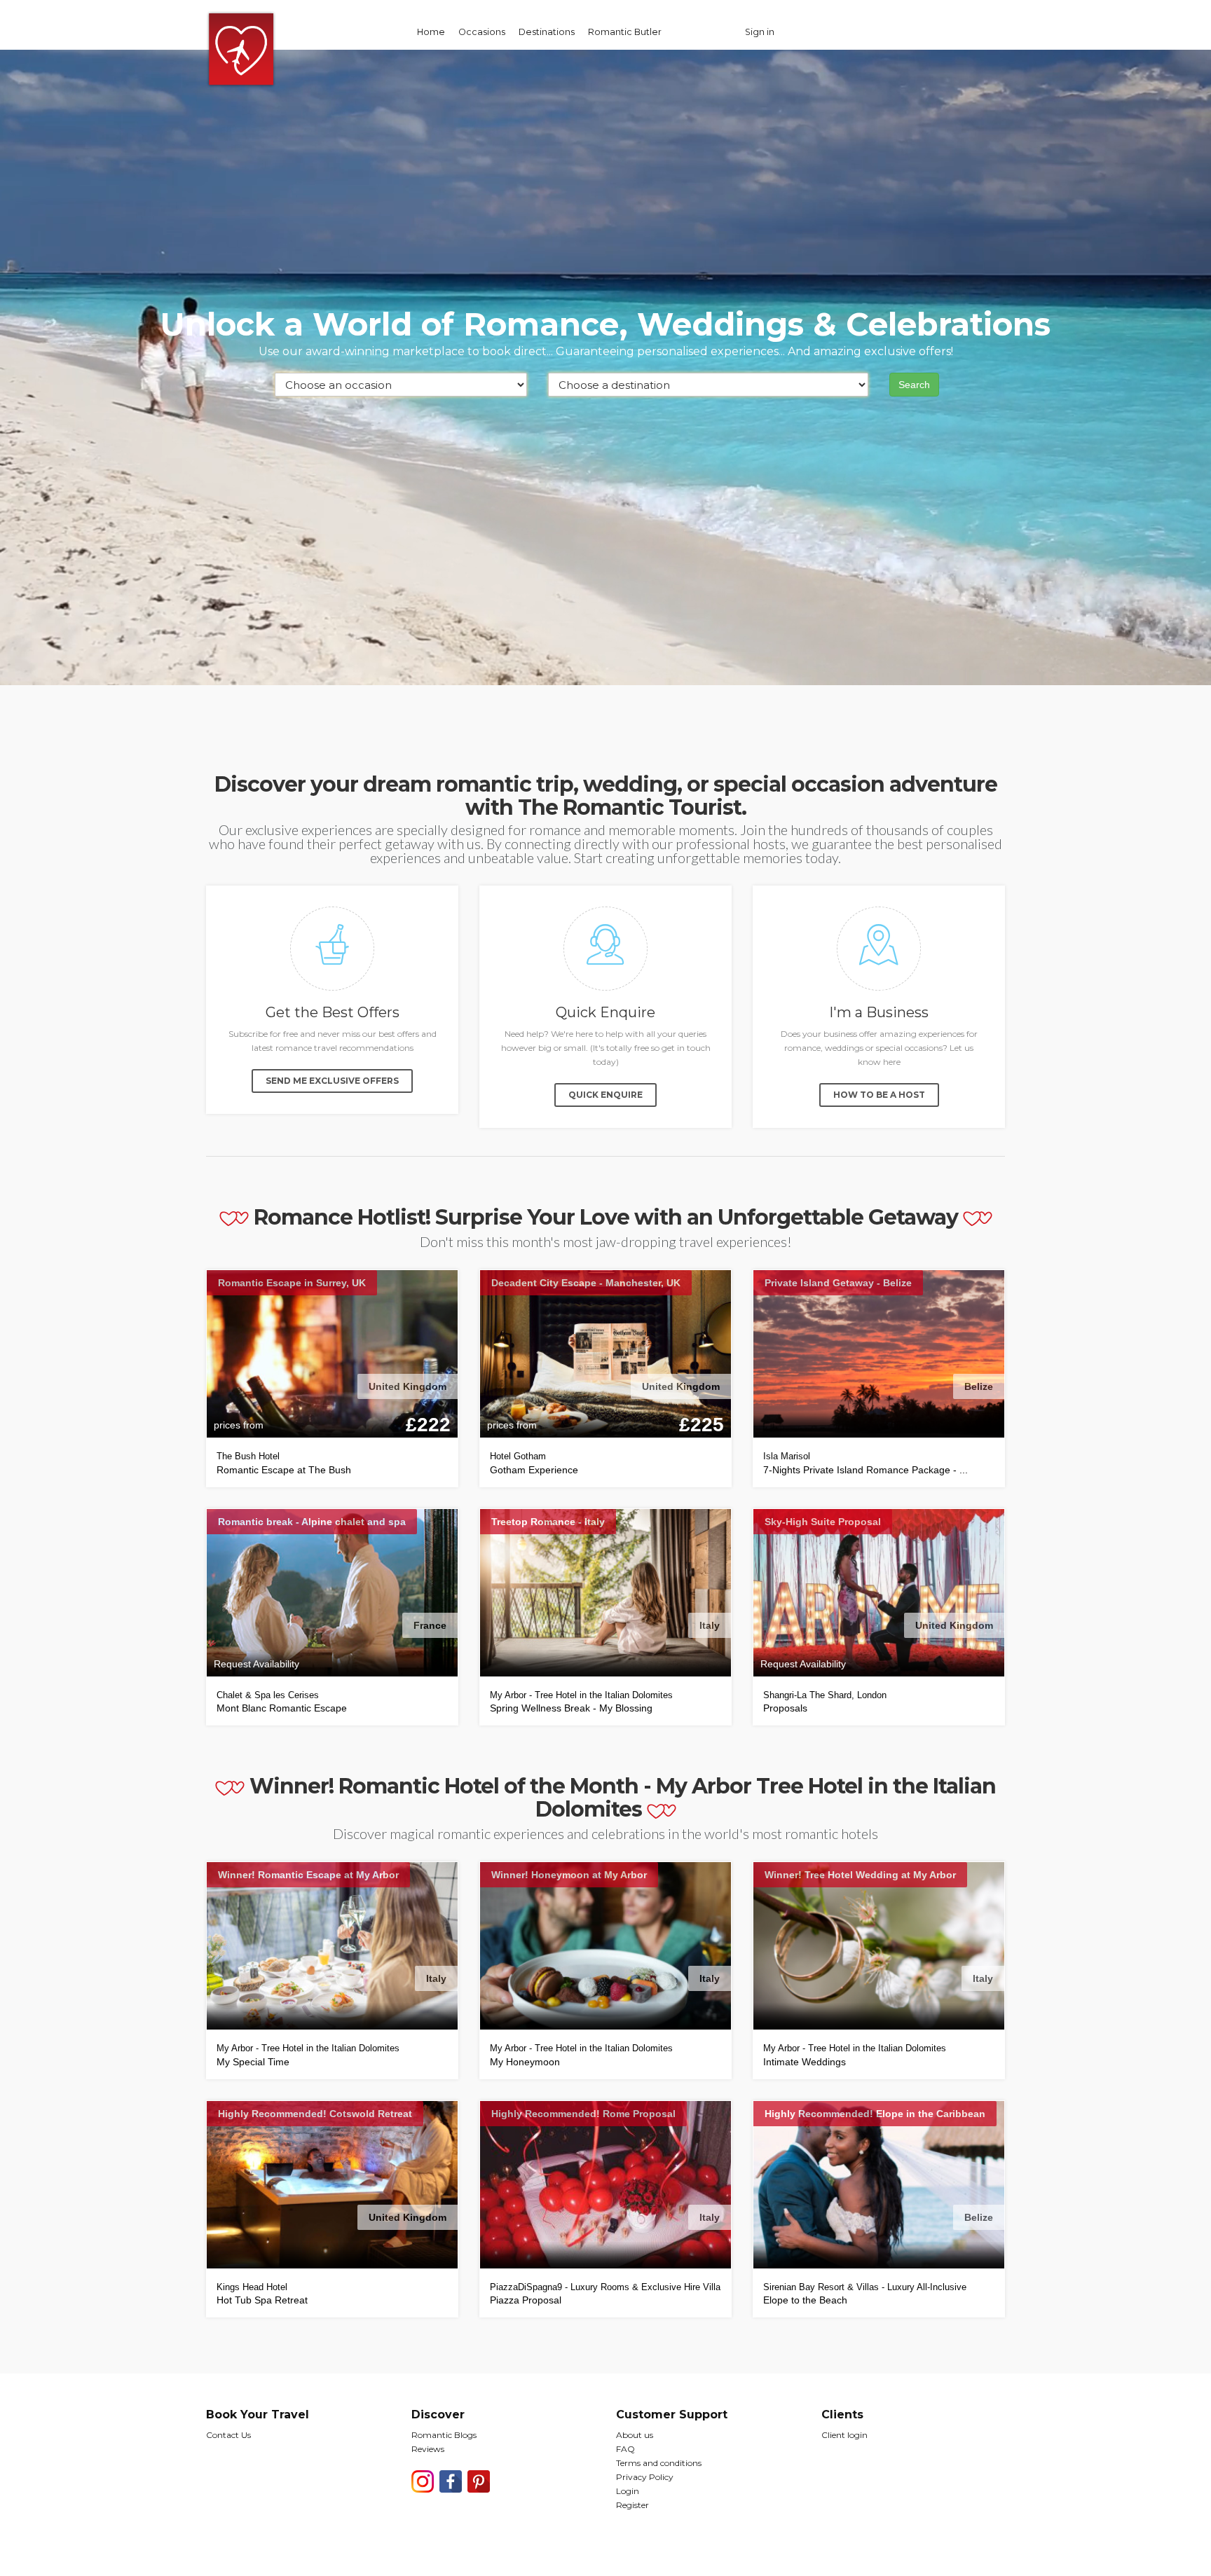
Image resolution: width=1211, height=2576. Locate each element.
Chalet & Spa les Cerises (268, 1695)
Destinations (547, 32)
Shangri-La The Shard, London (825, 1695)
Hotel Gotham (518, 1456)
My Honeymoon (525, 2062)
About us (635, 2435)
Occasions (482, 32)
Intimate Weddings (805, 2062)
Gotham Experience (534, 1470)
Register (632, 2505)
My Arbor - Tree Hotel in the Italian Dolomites (581, 1695)
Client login (844, 2435)
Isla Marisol (787, 1456)
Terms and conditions (659, 2463)
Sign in (760, 32)
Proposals (785, 1708)
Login (628, 2491)
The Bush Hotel (248, 1456)
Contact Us (228, 2435)
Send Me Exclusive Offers (332, 1081)
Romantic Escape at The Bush (284, 1470)
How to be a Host (879, 1095)
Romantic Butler (625, 32)
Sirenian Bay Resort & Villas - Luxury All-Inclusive (865, 2287)
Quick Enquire (605, 1095)
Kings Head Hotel (252, 2287)
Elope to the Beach (805, 2300)
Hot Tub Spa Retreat (262, 2300)
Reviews (428, 2449)
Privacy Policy (645, 2477)
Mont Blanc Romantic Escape (282, 1708)
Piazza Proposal (526, 2300)
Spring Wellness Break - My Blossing (571, 1708)
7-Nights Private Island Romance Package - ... (866, 1470)
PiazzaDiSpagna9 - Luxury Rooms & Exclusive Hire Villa (605, 2287)
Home (431, 32)
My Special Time (253, 2062)
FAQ (625, 2449)
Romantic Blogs (444, 2435)
